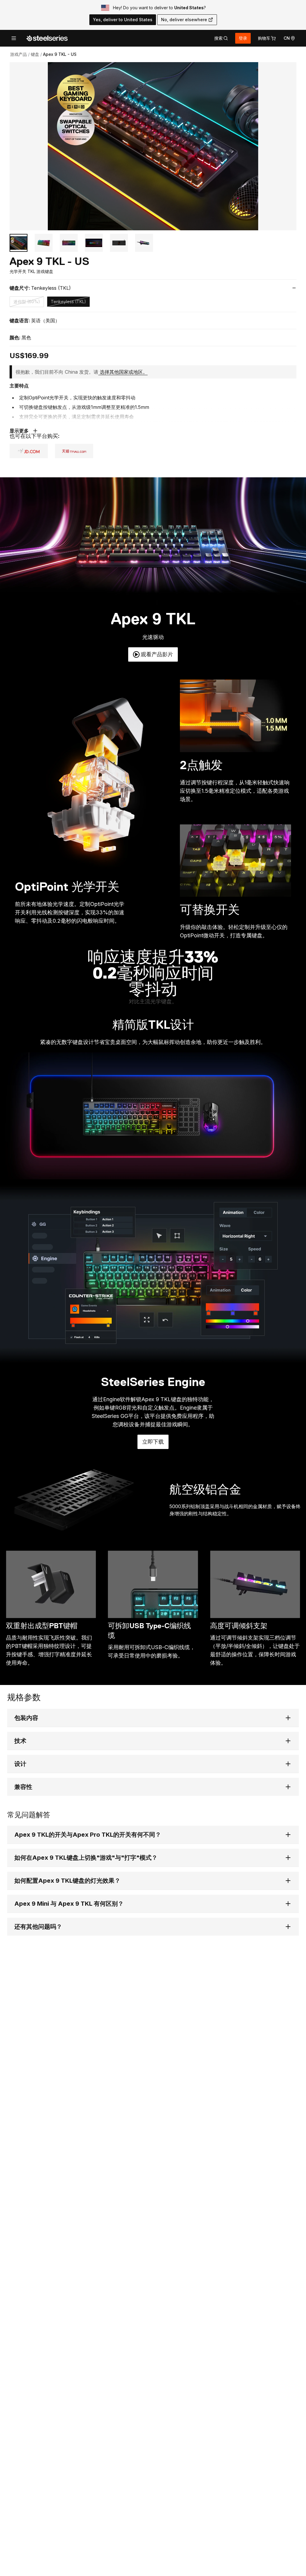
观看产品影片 (157, 654)
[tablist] (221, 38)
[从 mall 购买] (29, 451)
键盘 (35, 54)
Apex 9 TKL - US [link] (60, 54)
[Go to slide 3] (69, 243)
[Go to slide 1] (19, 243)
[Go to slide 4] (94, 243)
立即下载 (155, 1444)
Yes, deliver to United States (123, 20)
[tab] (221, 38)
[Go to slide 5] (119, 243)
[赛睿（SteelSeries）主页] (47, 38)
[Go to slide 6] (144, 243)
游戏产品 (19, 54)
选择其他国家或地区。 (124, 372)
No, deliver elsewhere (184, 20)
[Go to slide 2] (44, 243)
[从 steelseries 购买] (74, 451)
